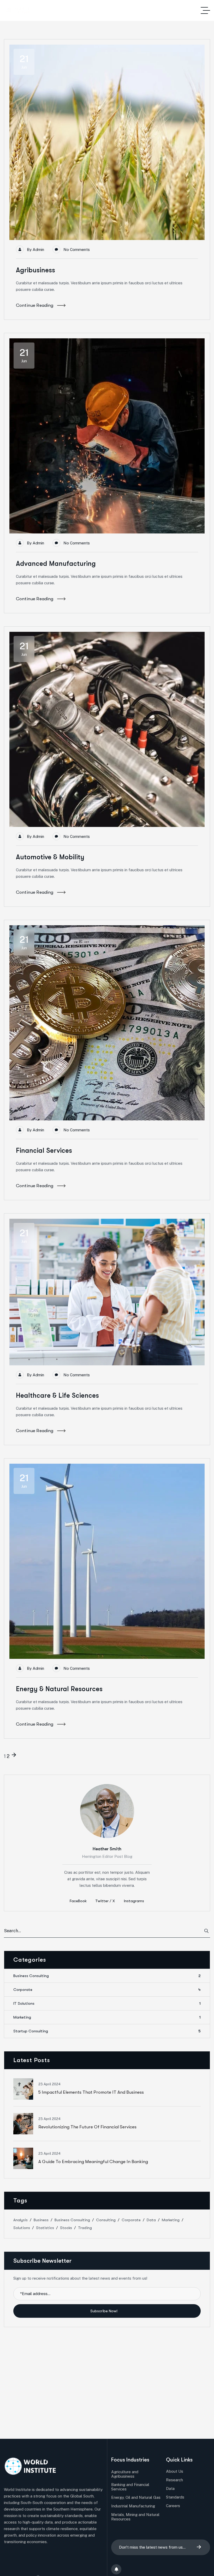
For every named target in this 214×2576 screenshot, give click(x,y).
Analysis (20, 2220)
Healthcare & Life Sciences (57, 1395)
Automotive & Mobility (50, 857)
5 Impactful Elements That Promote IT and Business (91, 2092)
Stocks (66, 2228)
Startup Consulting (107, 2031)
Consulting (106, 2220)
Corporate (107, 1990)
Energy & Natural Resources (59, 1689)
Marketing (107, 2017)
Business (41, 2220)
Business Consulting (107, 1976)
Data (151, 2220)
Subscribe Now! (104, 2311)
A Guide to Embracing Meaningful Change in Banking (93, 2162)
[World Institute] (18, 11)
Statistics (45, 2228)
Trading (85, 2228)
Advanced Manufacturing (56, 564)
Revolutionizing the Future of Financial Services (87, 2127)
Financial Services (44, 1151)
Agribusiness (35, 270)
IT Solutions (107, 2003)
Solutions (22, 2228)
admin (38, 250)
